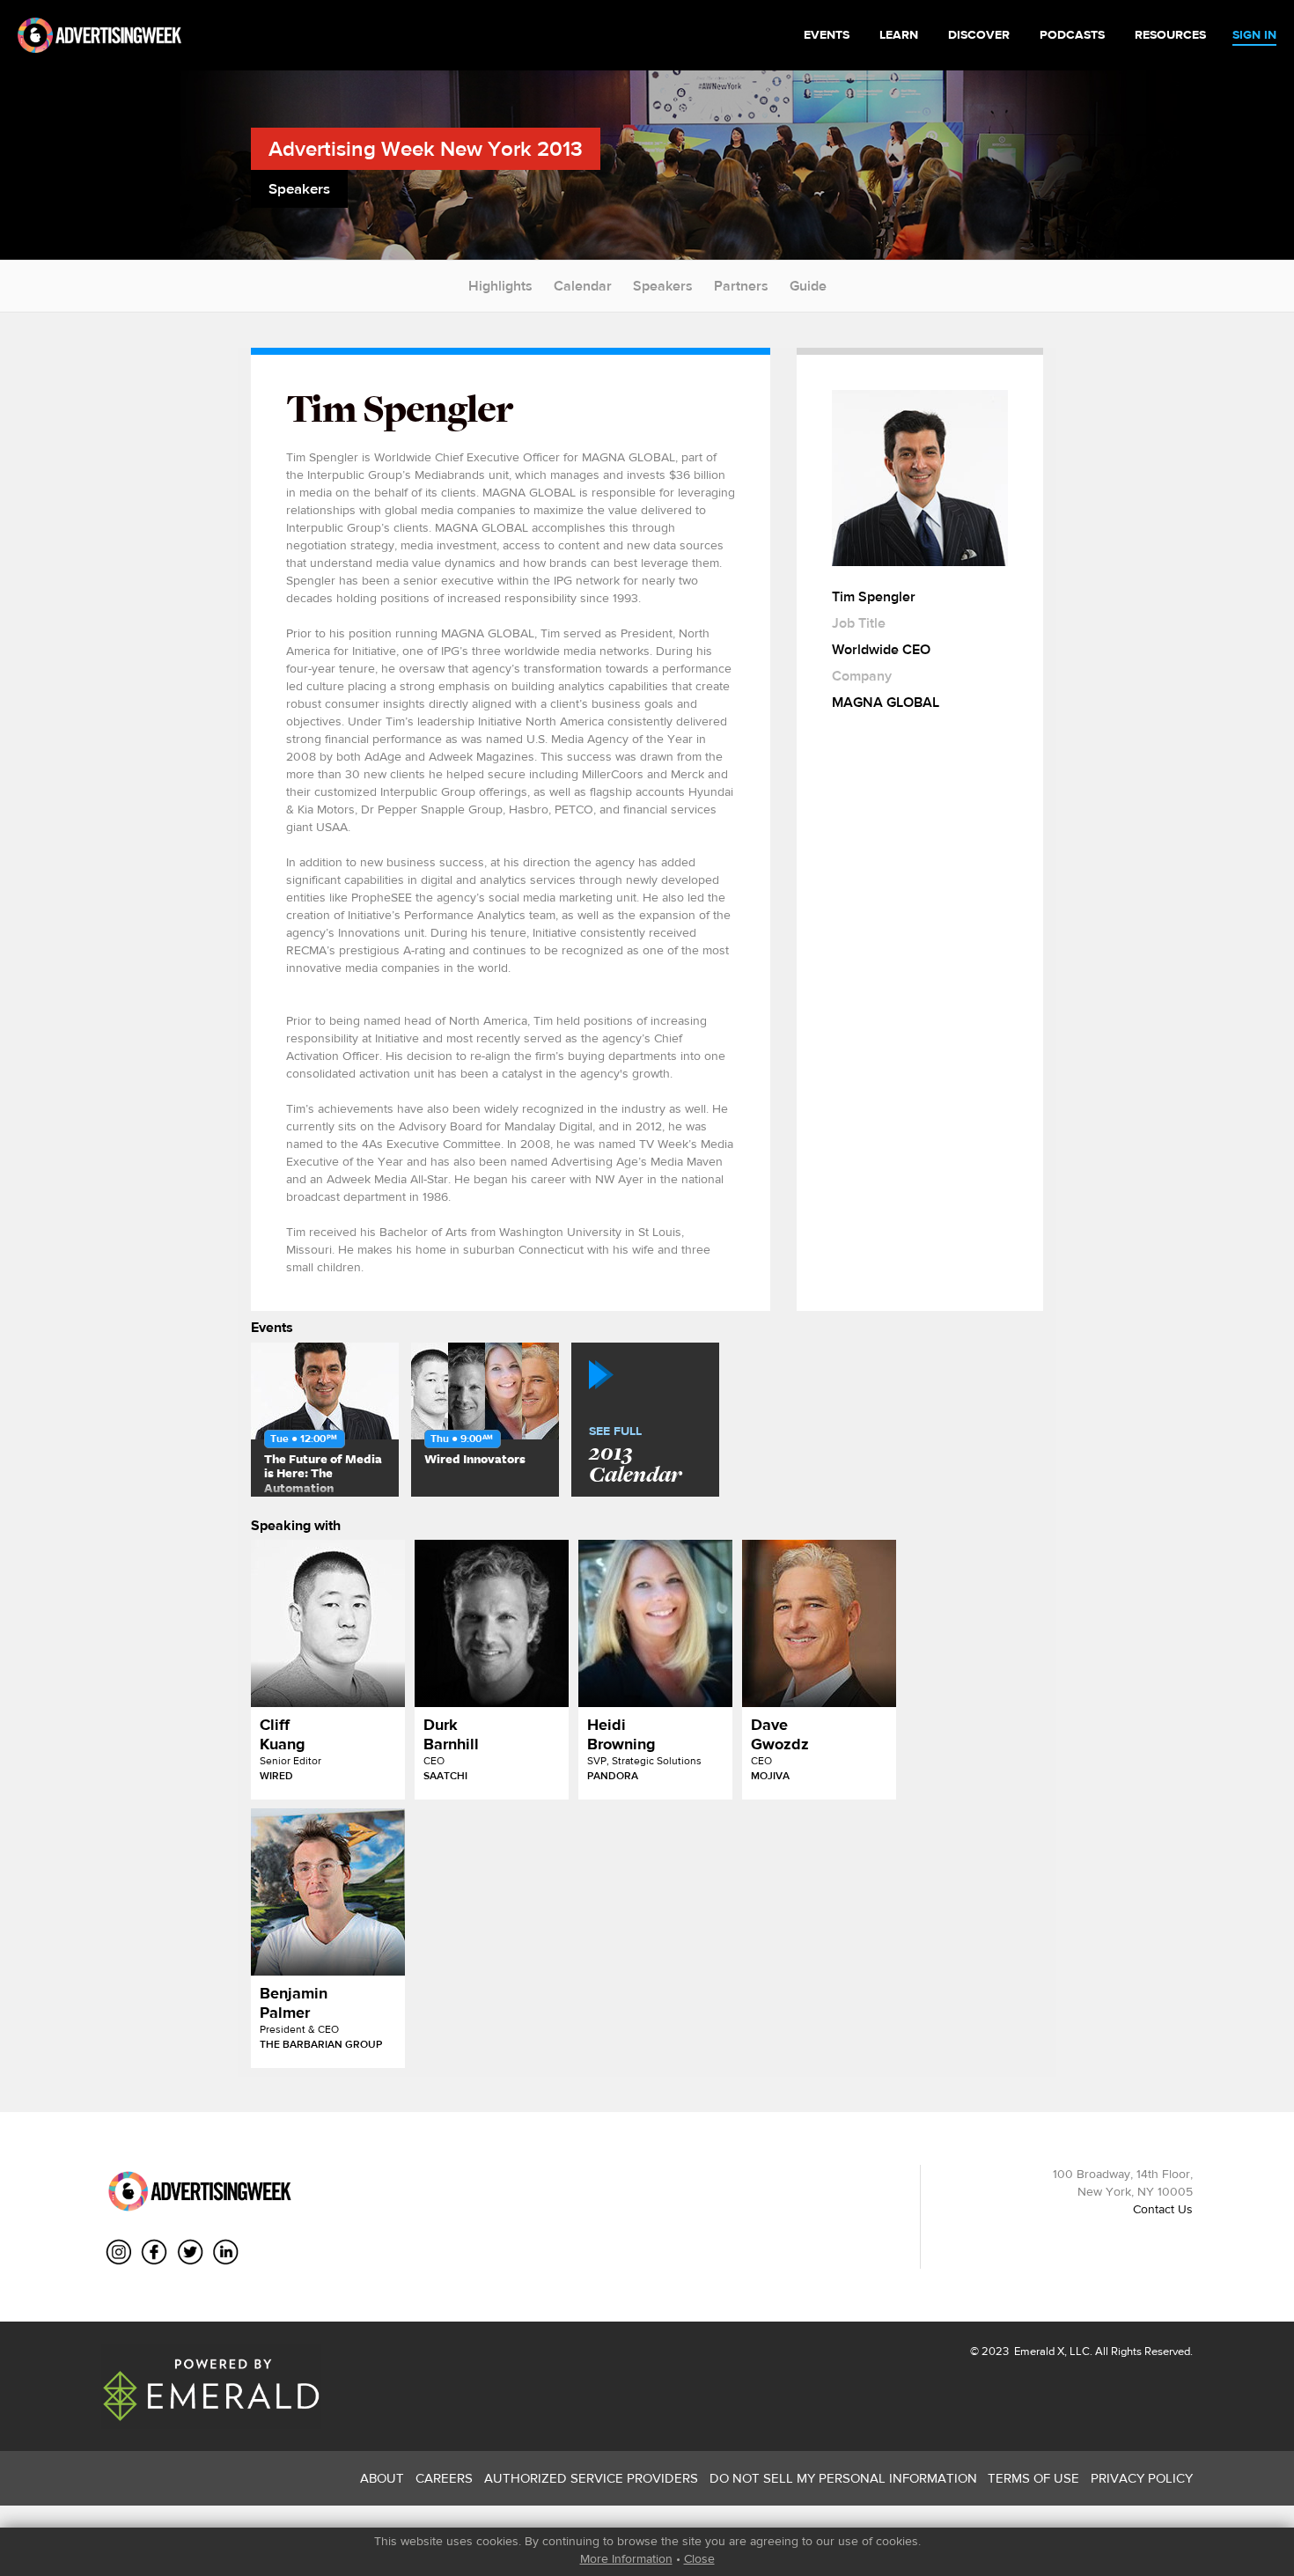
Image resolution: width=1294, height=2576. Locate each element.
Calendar (583, 286)
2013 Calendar (635, 1456)
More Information (626, 2558)
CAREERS (444, 2478)
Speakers (663, 286)
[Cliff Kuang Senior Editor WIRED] (328, 1623)
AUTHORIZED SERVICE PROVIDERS (591, 2478)
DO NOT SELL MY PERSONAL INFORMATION (843, 2478)
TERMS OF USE (1033, 2478)
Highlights (500, 286)
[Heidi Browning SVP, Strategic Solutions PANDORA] (655, 1623)
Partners (741, 286)
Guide (808, 286)
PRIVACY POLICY (1142, 2478)
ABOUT (382, 2478)
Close (699, 2558)
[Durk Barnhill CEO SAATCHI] (492, 1623)
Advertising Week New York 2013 (426, 148)
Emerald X (1038, 2351)
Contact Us (1163, 2209)
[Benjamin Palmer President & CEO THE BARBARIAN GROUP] (328, 1892)
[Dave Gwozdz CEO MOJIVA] (819, 1623)
